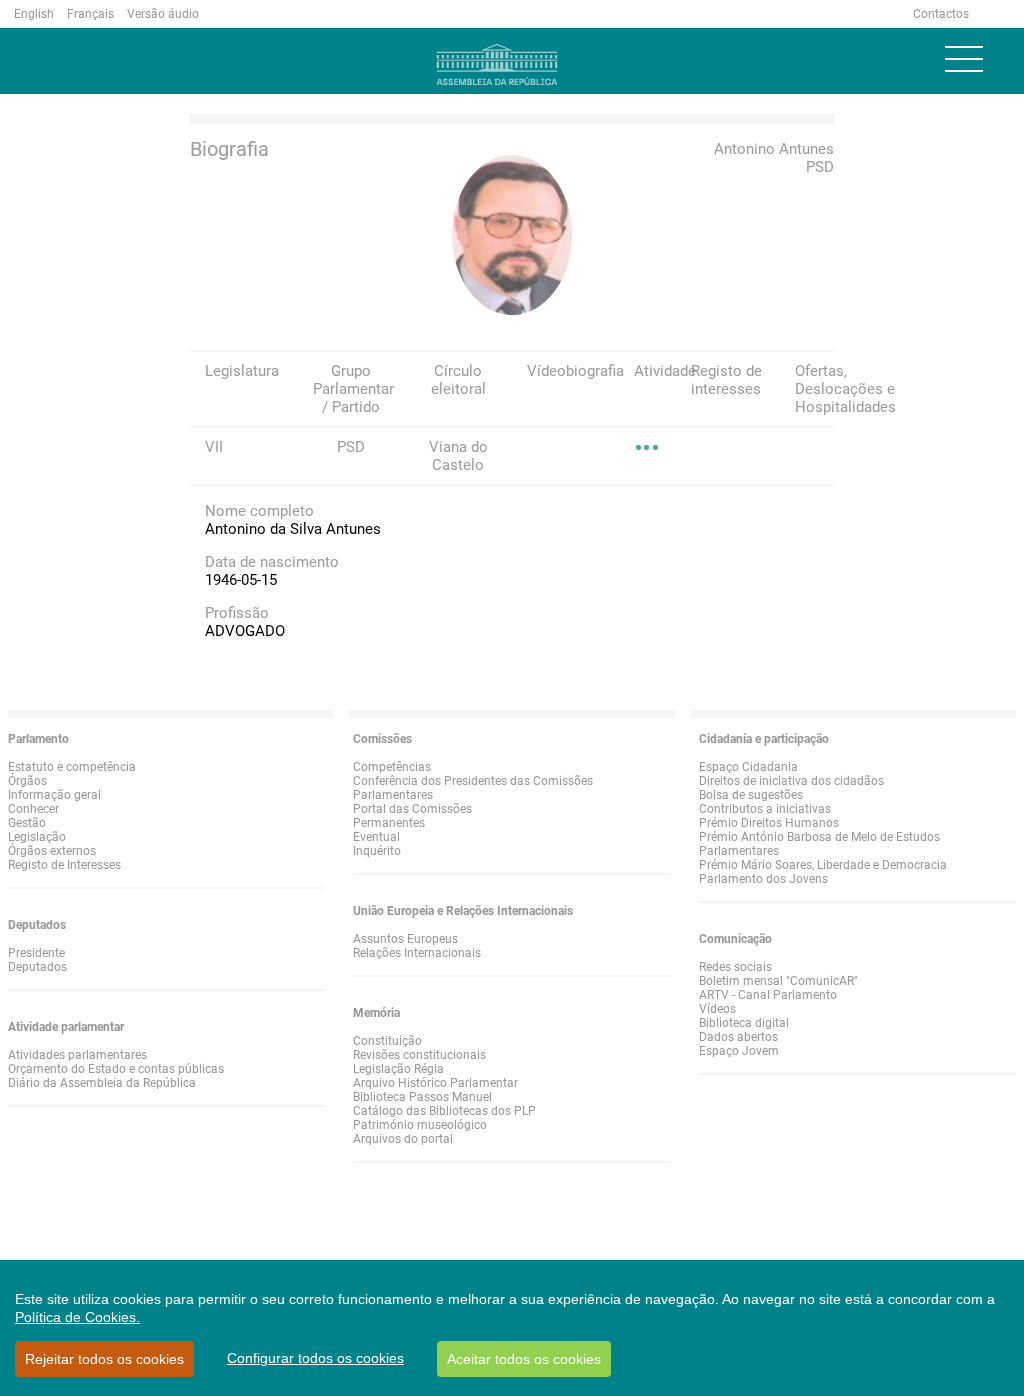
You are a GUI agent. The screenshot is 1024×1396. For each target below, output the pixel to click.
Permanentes (389, 823)
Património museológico (420, 1125)
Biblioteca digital (744, 1023)
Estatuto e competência (72, 767)
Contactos (941, 14)
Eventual (376, 837)
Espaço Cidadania (748, 767)
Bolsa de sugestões (751, 795)
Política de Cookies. (77, 1317)
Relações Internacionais (417, 953)
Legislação (37, 837)
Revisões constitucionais (419, 1055)
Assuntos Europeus (405, 939)
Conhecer (33, 809)
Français (90, 14)
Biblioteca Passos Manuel (422, 1097)
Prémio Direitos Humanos (769, 823)
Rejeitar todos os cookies (104, 1359)
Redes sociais (735, 967)
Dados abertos (738, 1037)
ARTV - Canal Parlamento (768, 995)
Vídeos (717, 1009)
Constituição (387, 1041)
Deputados (37, 967)
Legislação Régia (398, 1069)
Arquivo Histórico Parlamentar (435, 1083)
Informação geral (54, 795)
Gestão (27, 823)
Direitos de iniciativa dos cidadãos (791, 781)
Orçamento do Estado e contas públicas (116, 1069)
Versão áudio (163, 14)
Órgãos (27, 781)
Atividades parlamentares (77, 1055)
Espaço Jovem (739, 1051)
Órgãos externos (52, 851)
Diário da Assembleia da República (102, 1083)
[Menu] (964, 59)
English (34, 14)
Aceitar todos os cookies (524, 1359)
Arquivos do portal (403, 1139)
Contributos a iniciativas (765, 809)
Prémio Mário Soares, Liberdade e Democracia (823, 865)
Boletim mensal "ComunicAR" (778, 981)
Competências (392, 767)
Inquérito (377, 851)
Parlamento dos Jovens (763, 879)
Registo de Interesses (64, 865)
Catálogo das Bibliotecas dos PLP (444, 1111)
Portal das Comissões (412, 809)
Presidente (36, 953)
